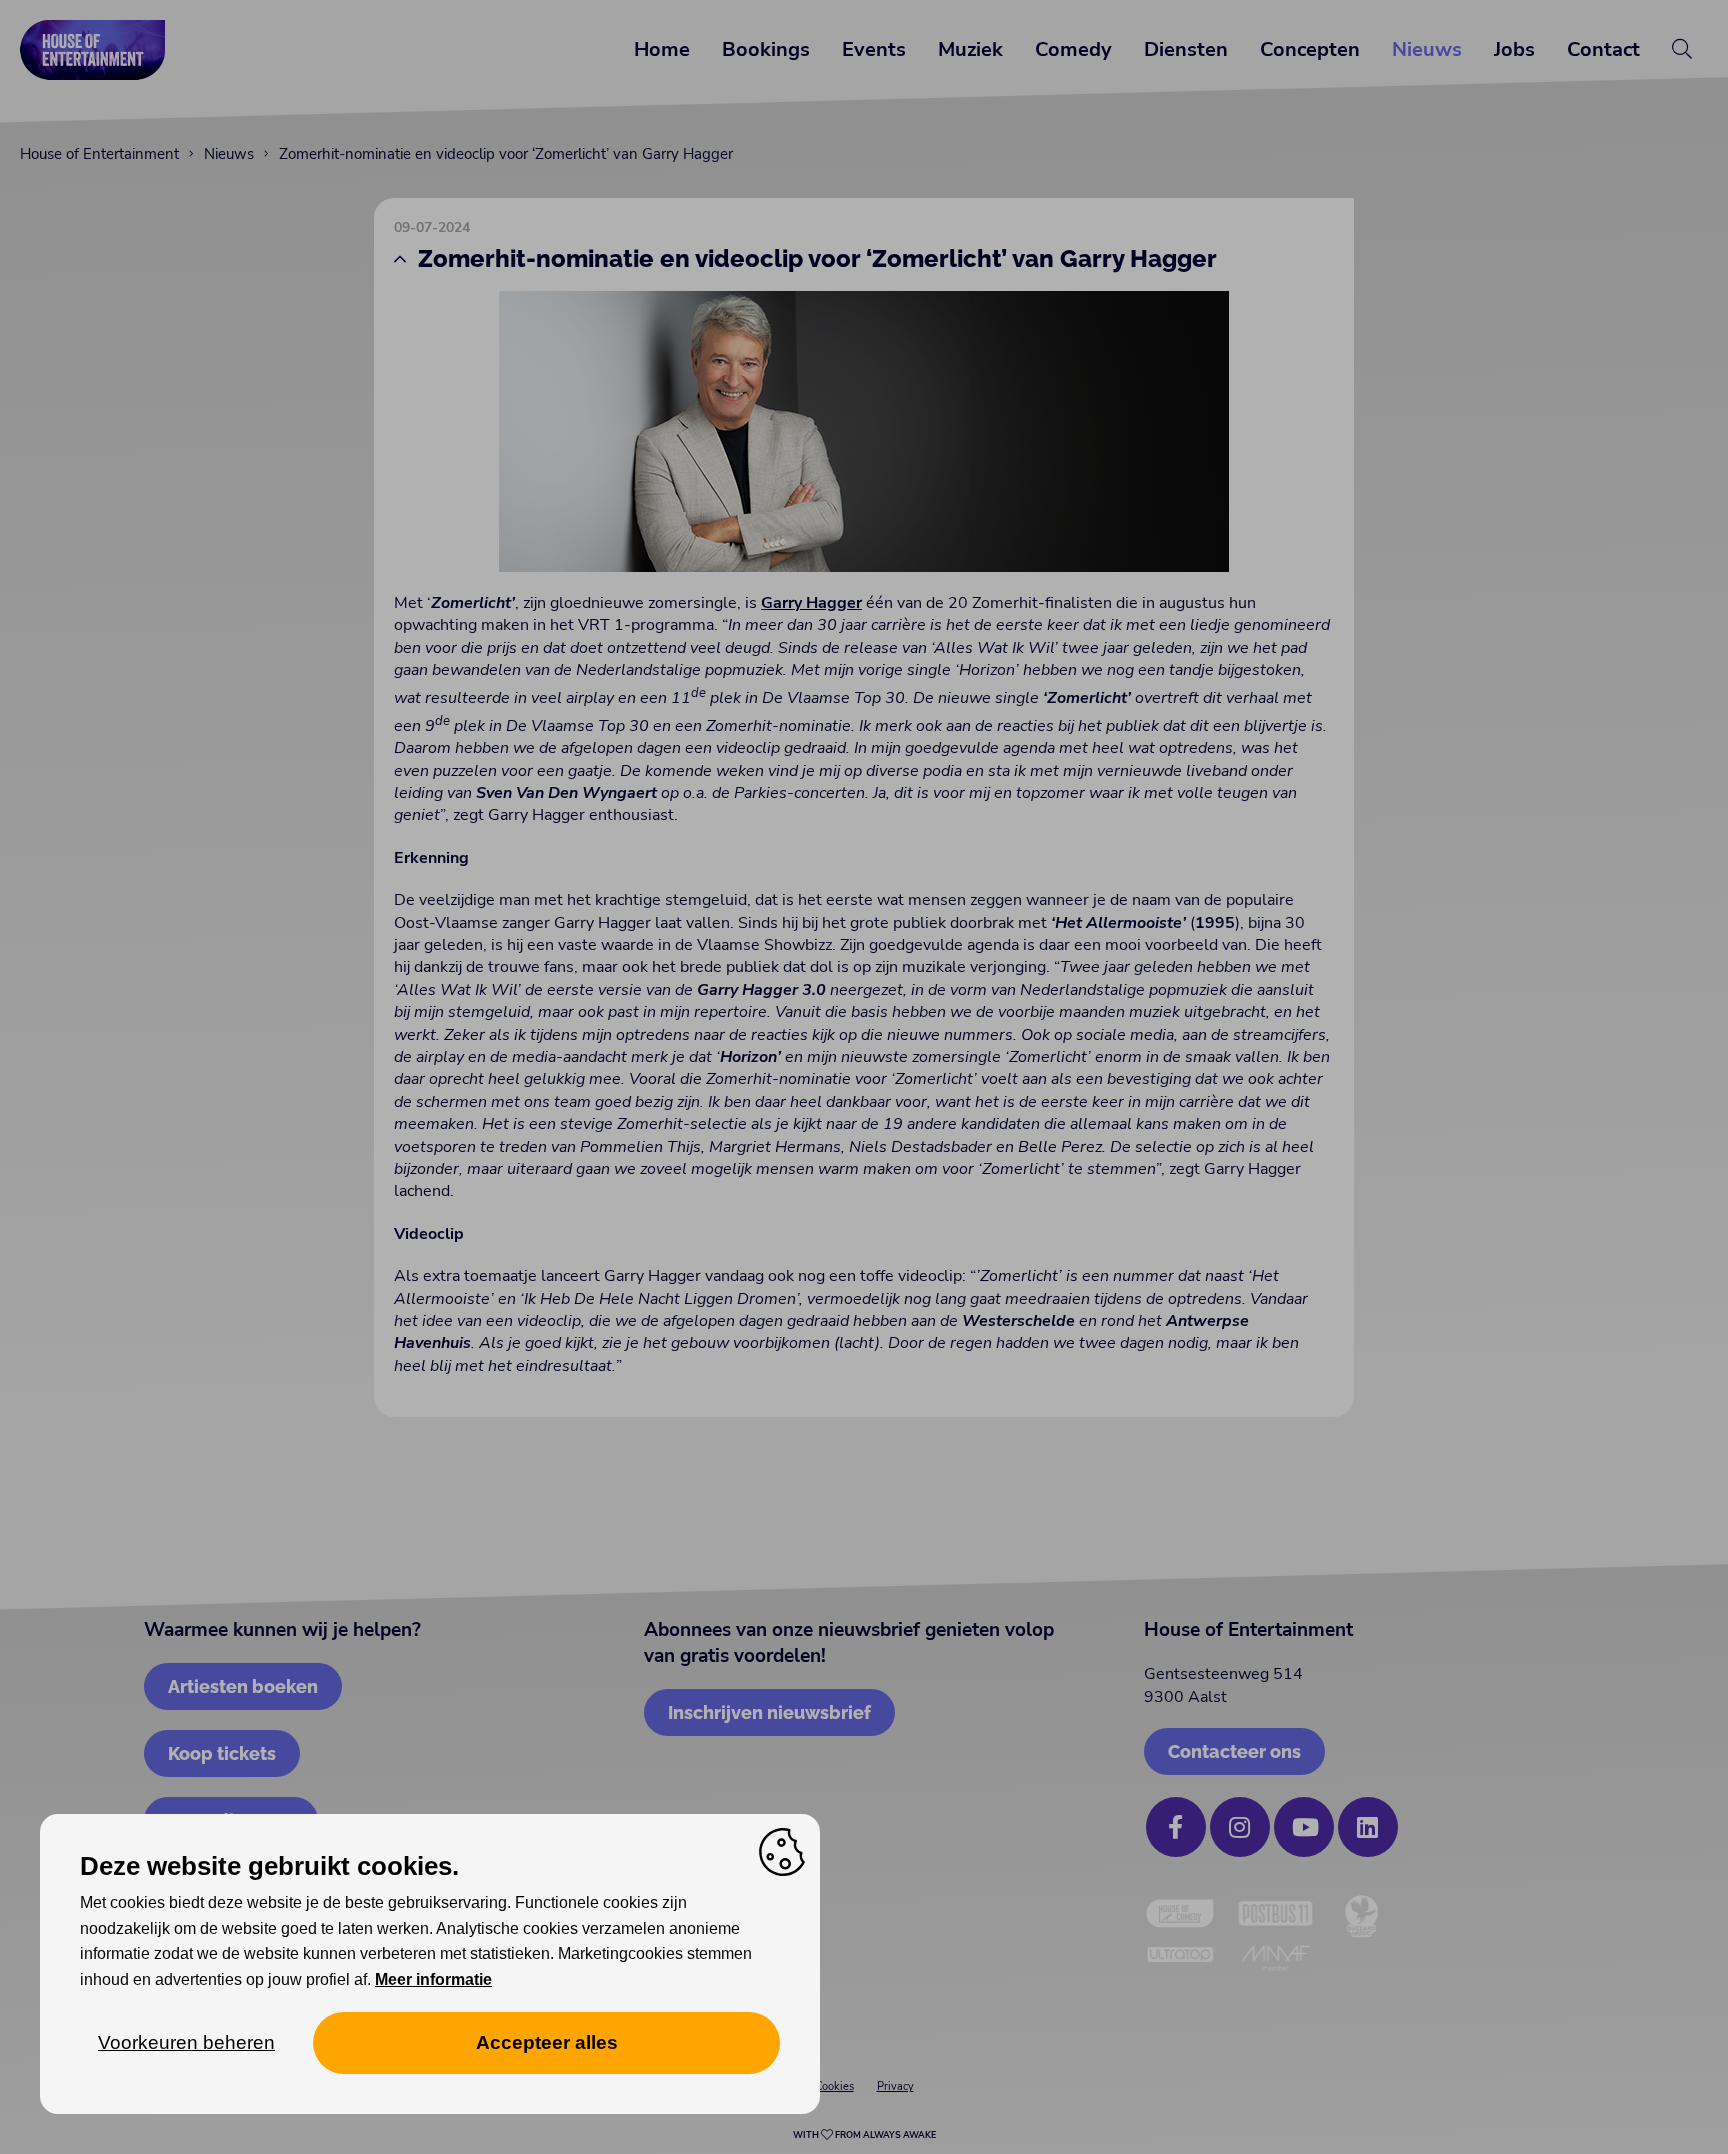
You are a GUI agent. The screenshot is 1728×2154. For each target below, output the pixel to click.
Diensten (1186, 49)
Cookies (834, 2086)
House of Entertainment (99, 154)
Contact (1603, 49)
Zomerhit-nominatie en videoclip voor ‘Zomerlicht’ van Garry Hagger (506, 154)
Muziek (970, 49)
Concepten (1310, 49)
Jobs (1514, 49)
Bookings (766, 49)
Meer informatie (433, 1979)
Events (874, 49)
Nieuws (1427, 49)
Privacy (895, 2086)
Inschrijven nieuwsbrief (769, 1712)
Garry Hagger (811, 603)
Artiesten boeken (243, 1686)
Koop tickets (222, 1753)
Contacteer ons (1234, 1751)
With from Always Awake (864, 2135)
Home (662, 49)
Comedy (1073, 49)
